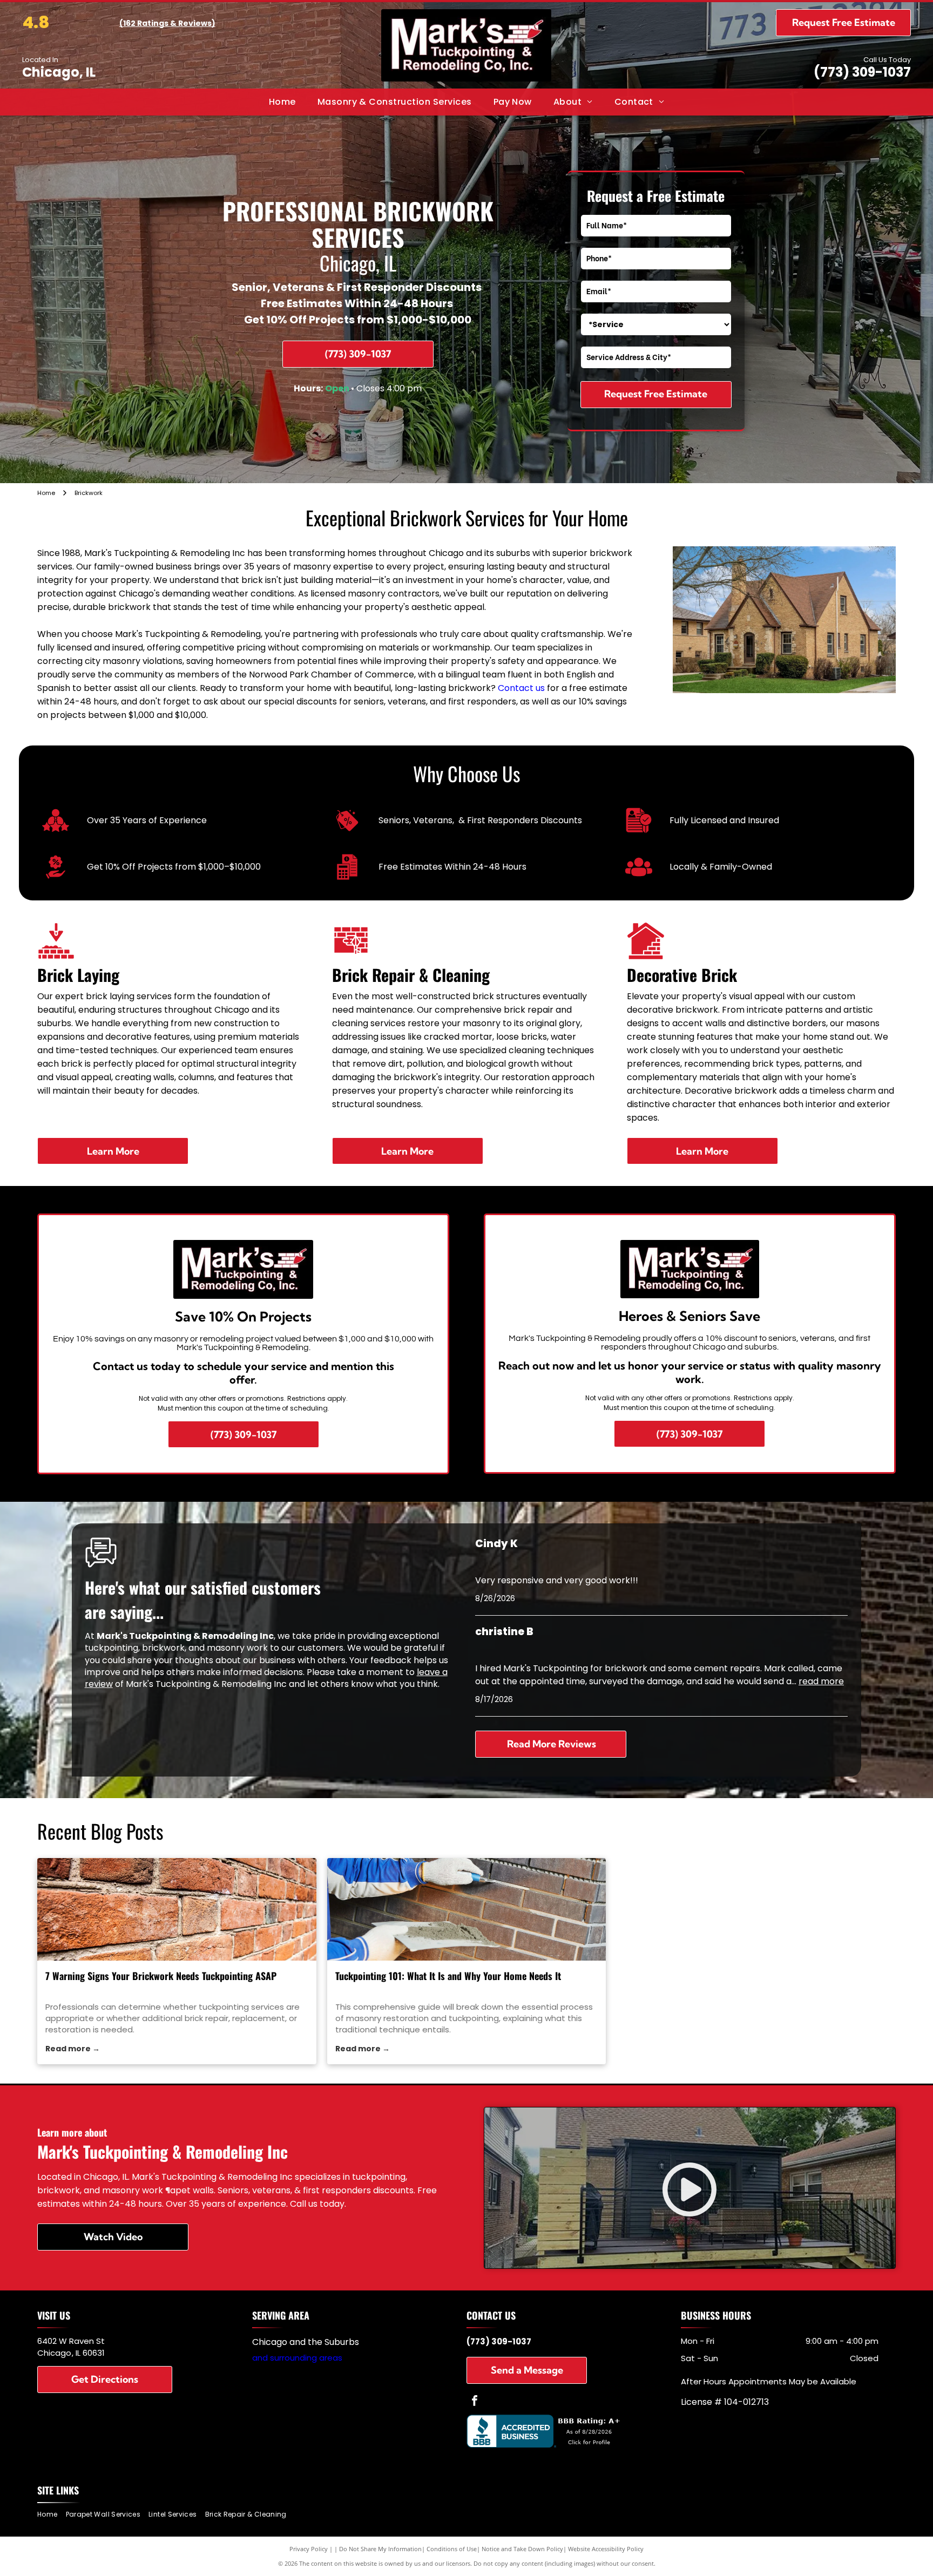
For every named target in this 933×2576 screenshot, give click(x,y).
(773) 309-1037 (862, 72)
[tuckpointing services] (177, 1909)
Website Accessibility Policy (606, 2549)
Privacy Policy (309, 2549)
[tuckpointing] (467, 1909)
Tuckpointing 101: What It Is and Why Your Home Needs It (448, 1976)
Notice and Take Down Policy (522, 2549)
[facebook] (475, 2402)
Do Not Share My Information (380, 2549)
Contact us (521, 688)
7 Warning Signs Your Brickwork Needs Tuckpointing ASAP (161, 1976)
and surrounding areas (297, 2358)
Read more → (73, 2049)
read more (821, 1681)
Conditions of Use (452, 2549)
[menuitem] (282, 102)
